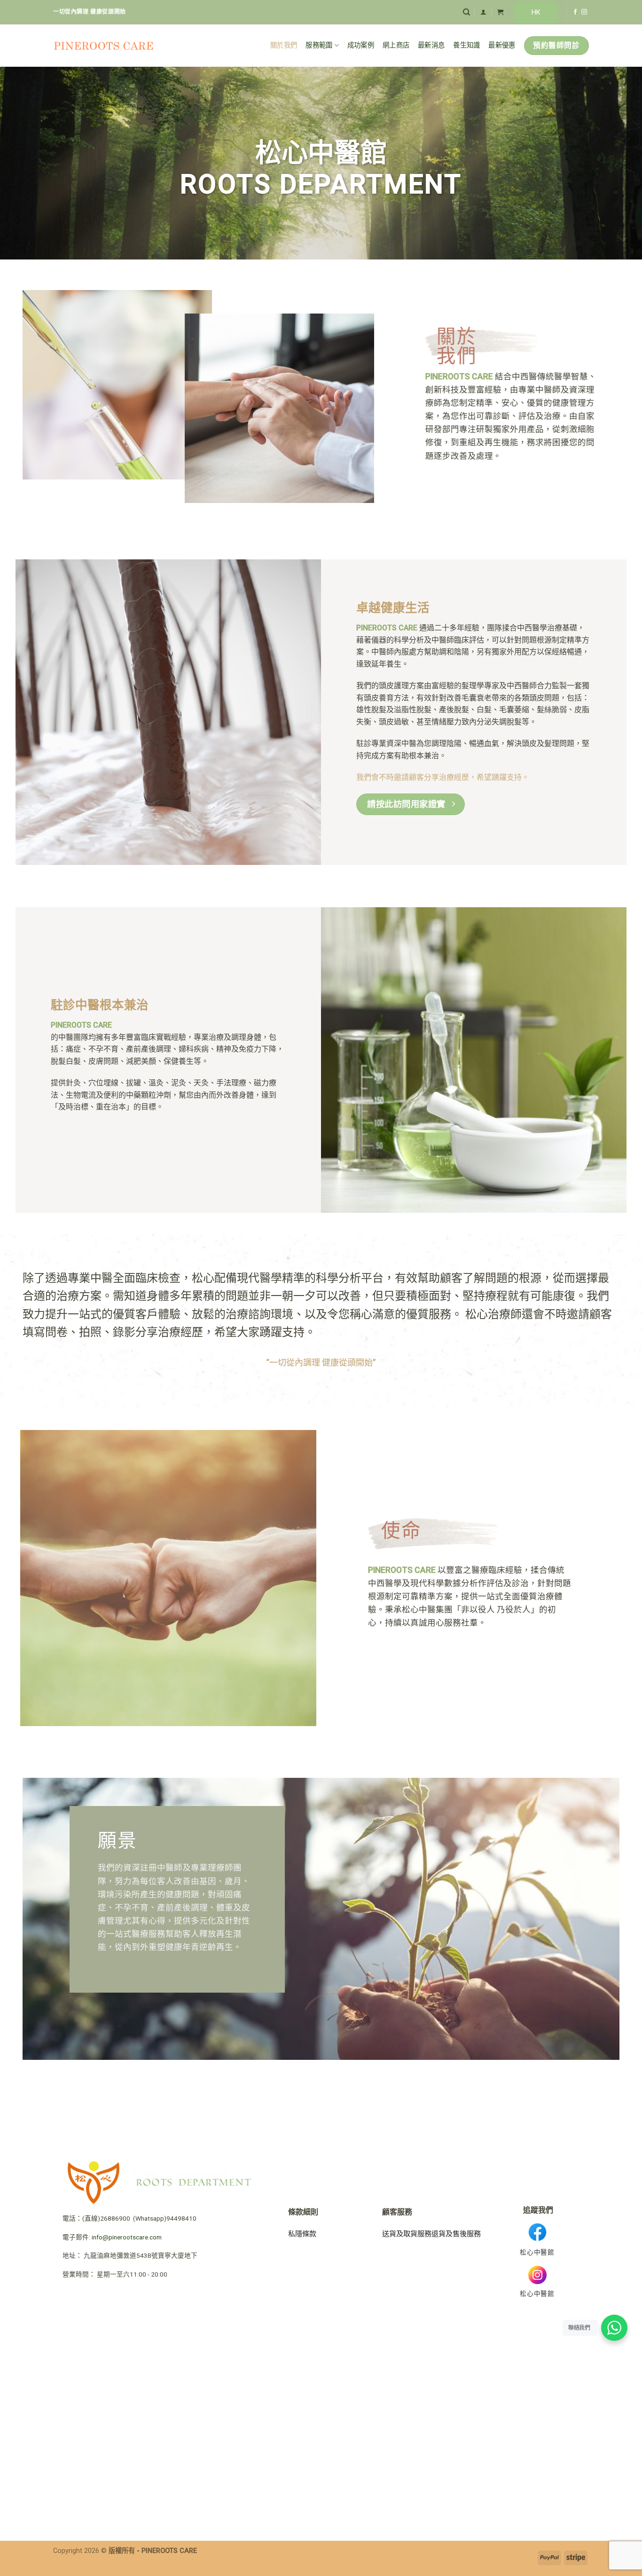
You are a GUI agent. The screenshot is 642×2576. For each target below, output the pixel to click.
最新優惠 (502, 45)
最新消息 (431, 45)
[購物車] (500, 12)
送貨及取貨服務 (407, 2234)
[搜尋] (466, 12)
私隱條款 (302, 2234)
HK (536, 12)
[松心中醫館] (104, 46)
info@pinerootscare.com (127, 2237)
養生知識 (466, 45)
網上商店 (396, 45)
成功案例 (361, 45)
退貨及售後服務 (456, 2234)
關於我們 (284, 45)
